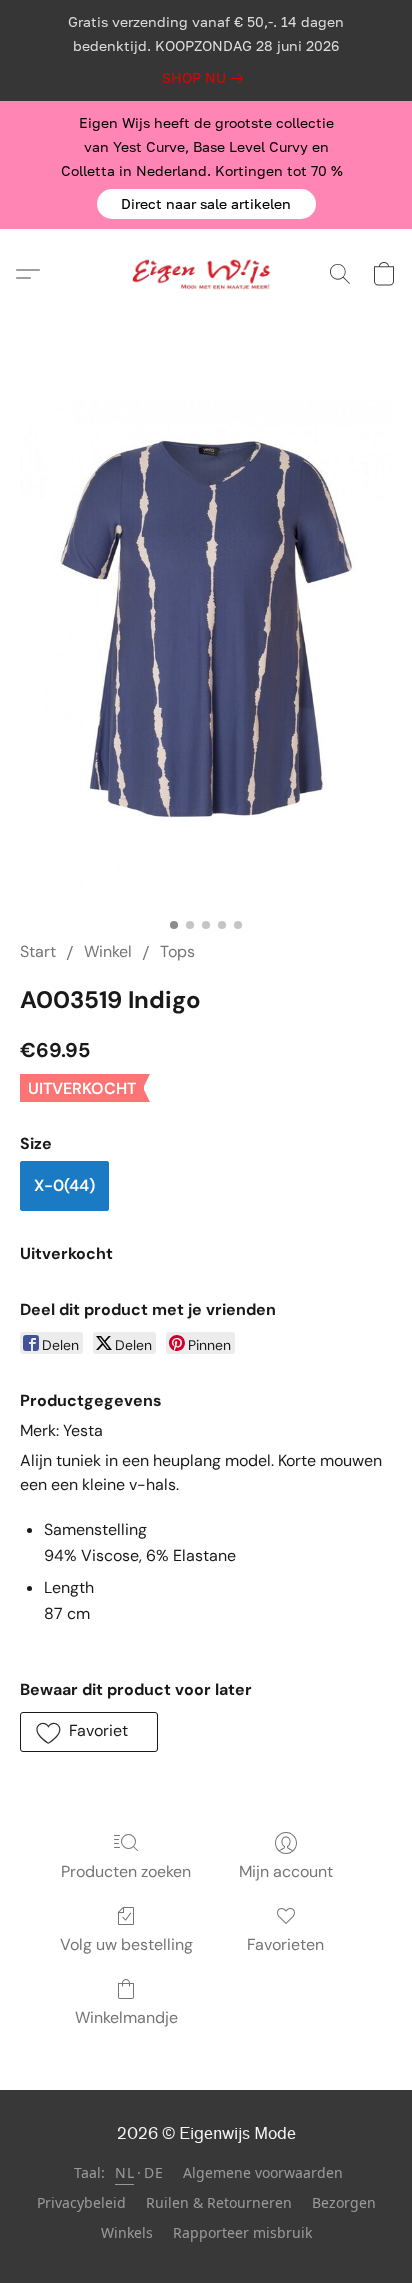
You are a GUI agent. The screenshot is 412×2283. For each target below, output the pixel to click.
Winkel (108, 951)
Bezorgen (344, 2202)
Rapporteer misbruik (242, 2232)
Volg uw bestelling (126, 1944)
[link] (206, 78)
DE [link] (153, 2172)
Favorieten (285, 1944)
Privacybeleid (81, 2202)
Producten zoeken (126, 1871)
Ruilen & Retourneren (219, 2202)
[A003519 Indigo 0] (206, 653)
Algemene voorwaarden (263, 2172)
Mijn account (286, 1871)
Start (38, 951)
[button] (206, 204)
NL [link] (124, 2172)
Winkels (127, 2232)
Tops (177, 951)
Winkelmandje (126, 2017)
